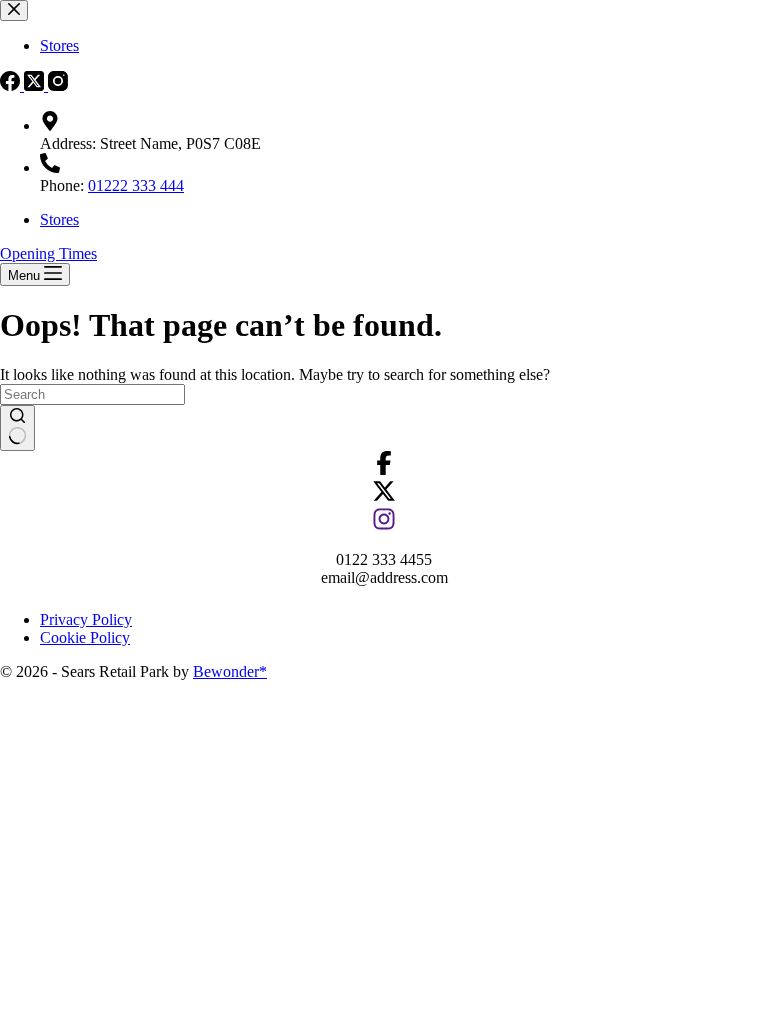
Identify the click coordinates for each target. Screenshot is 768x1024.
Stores (59, 219)
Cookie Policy (85, 637)
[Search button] (17, 428)
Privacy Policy (86, 619)
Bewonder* (230, 671)
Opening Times (48, 253)
